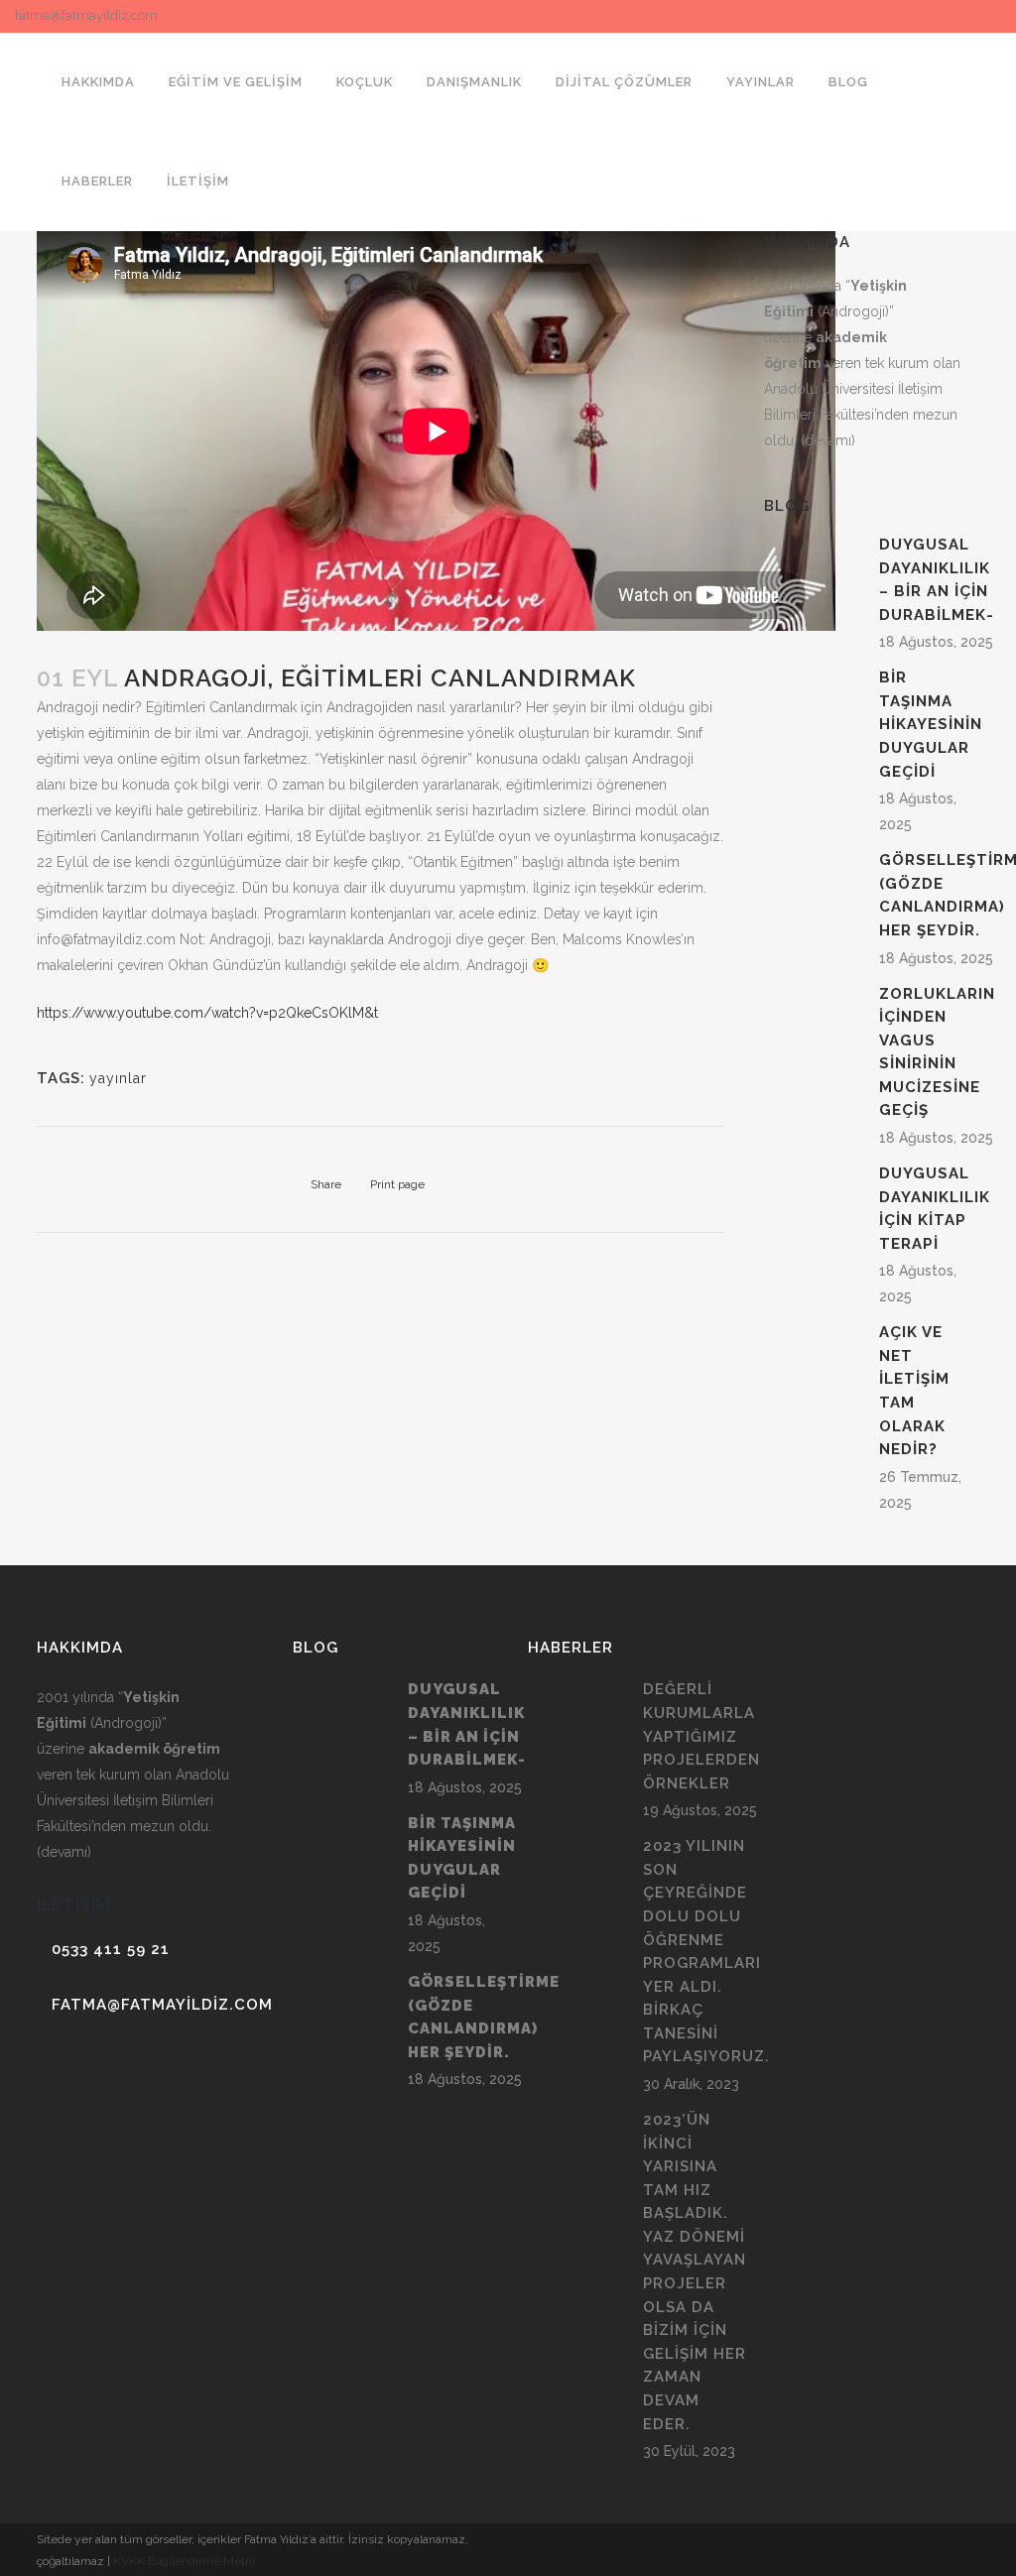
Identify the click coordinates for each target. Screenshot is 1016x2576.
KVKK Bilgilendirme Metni (184, 2561)
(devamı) (828, 440)
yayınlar (118, 1078)
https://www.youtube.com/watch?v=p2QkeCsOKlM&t (207, 1013)
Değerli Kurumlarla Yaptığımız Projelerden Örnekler (701, 1736)
